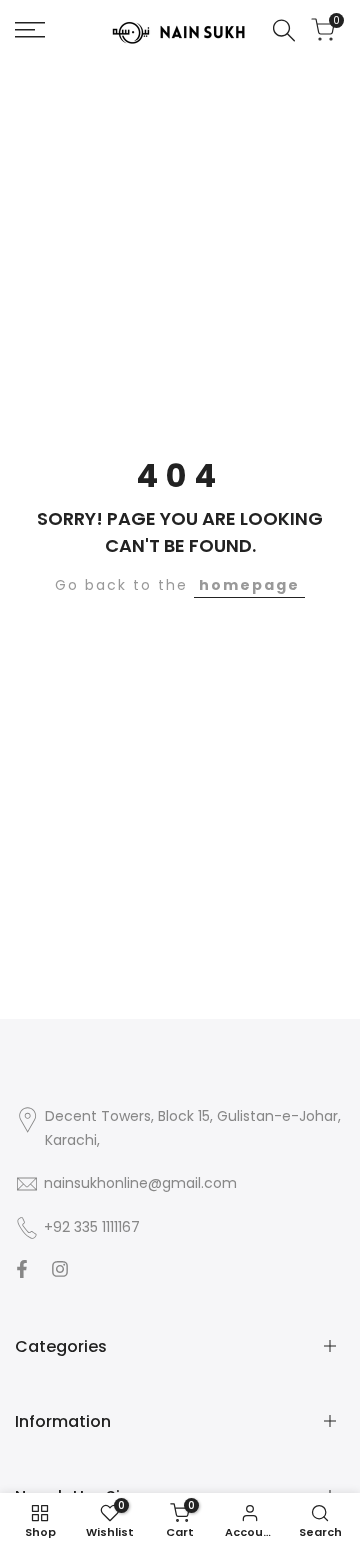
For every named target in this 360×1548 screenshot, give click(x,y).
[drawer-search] (284, 30)
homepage (249, 585)
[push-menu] (30, 30)
